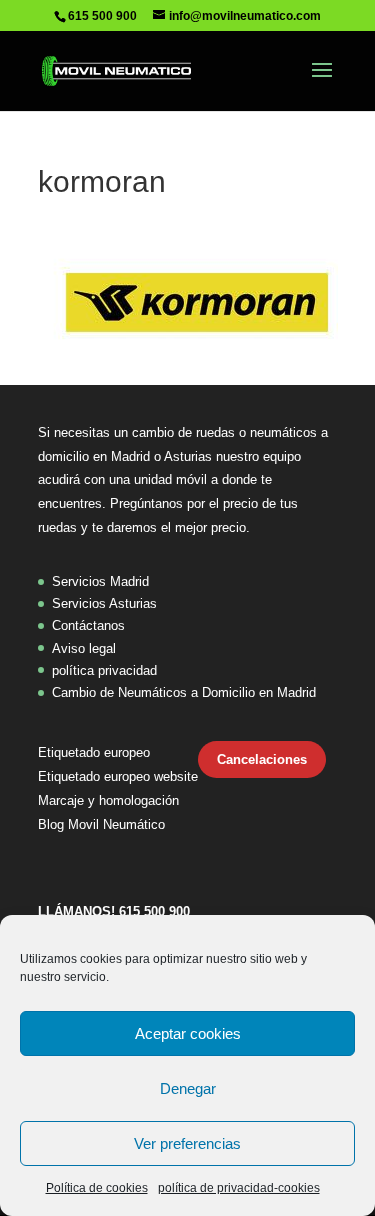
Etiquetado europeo (94, 752)
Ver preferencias (187, 1143)
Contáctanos (88, 625)
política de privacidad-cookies (239, 1188)
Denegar (188, 1088)
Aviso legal (84, 648)
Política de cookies (97, 1188)
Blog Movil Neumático (101, 824)
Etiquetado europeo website (118, 776)
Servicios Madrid (100, 581)
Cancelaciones (262, 759)
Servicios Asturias (104, 603)
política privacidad (104, 670)
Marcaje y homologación (108, 800)
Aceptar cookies (188, 1033)
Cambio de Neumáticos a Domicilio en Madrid (184, 692)
